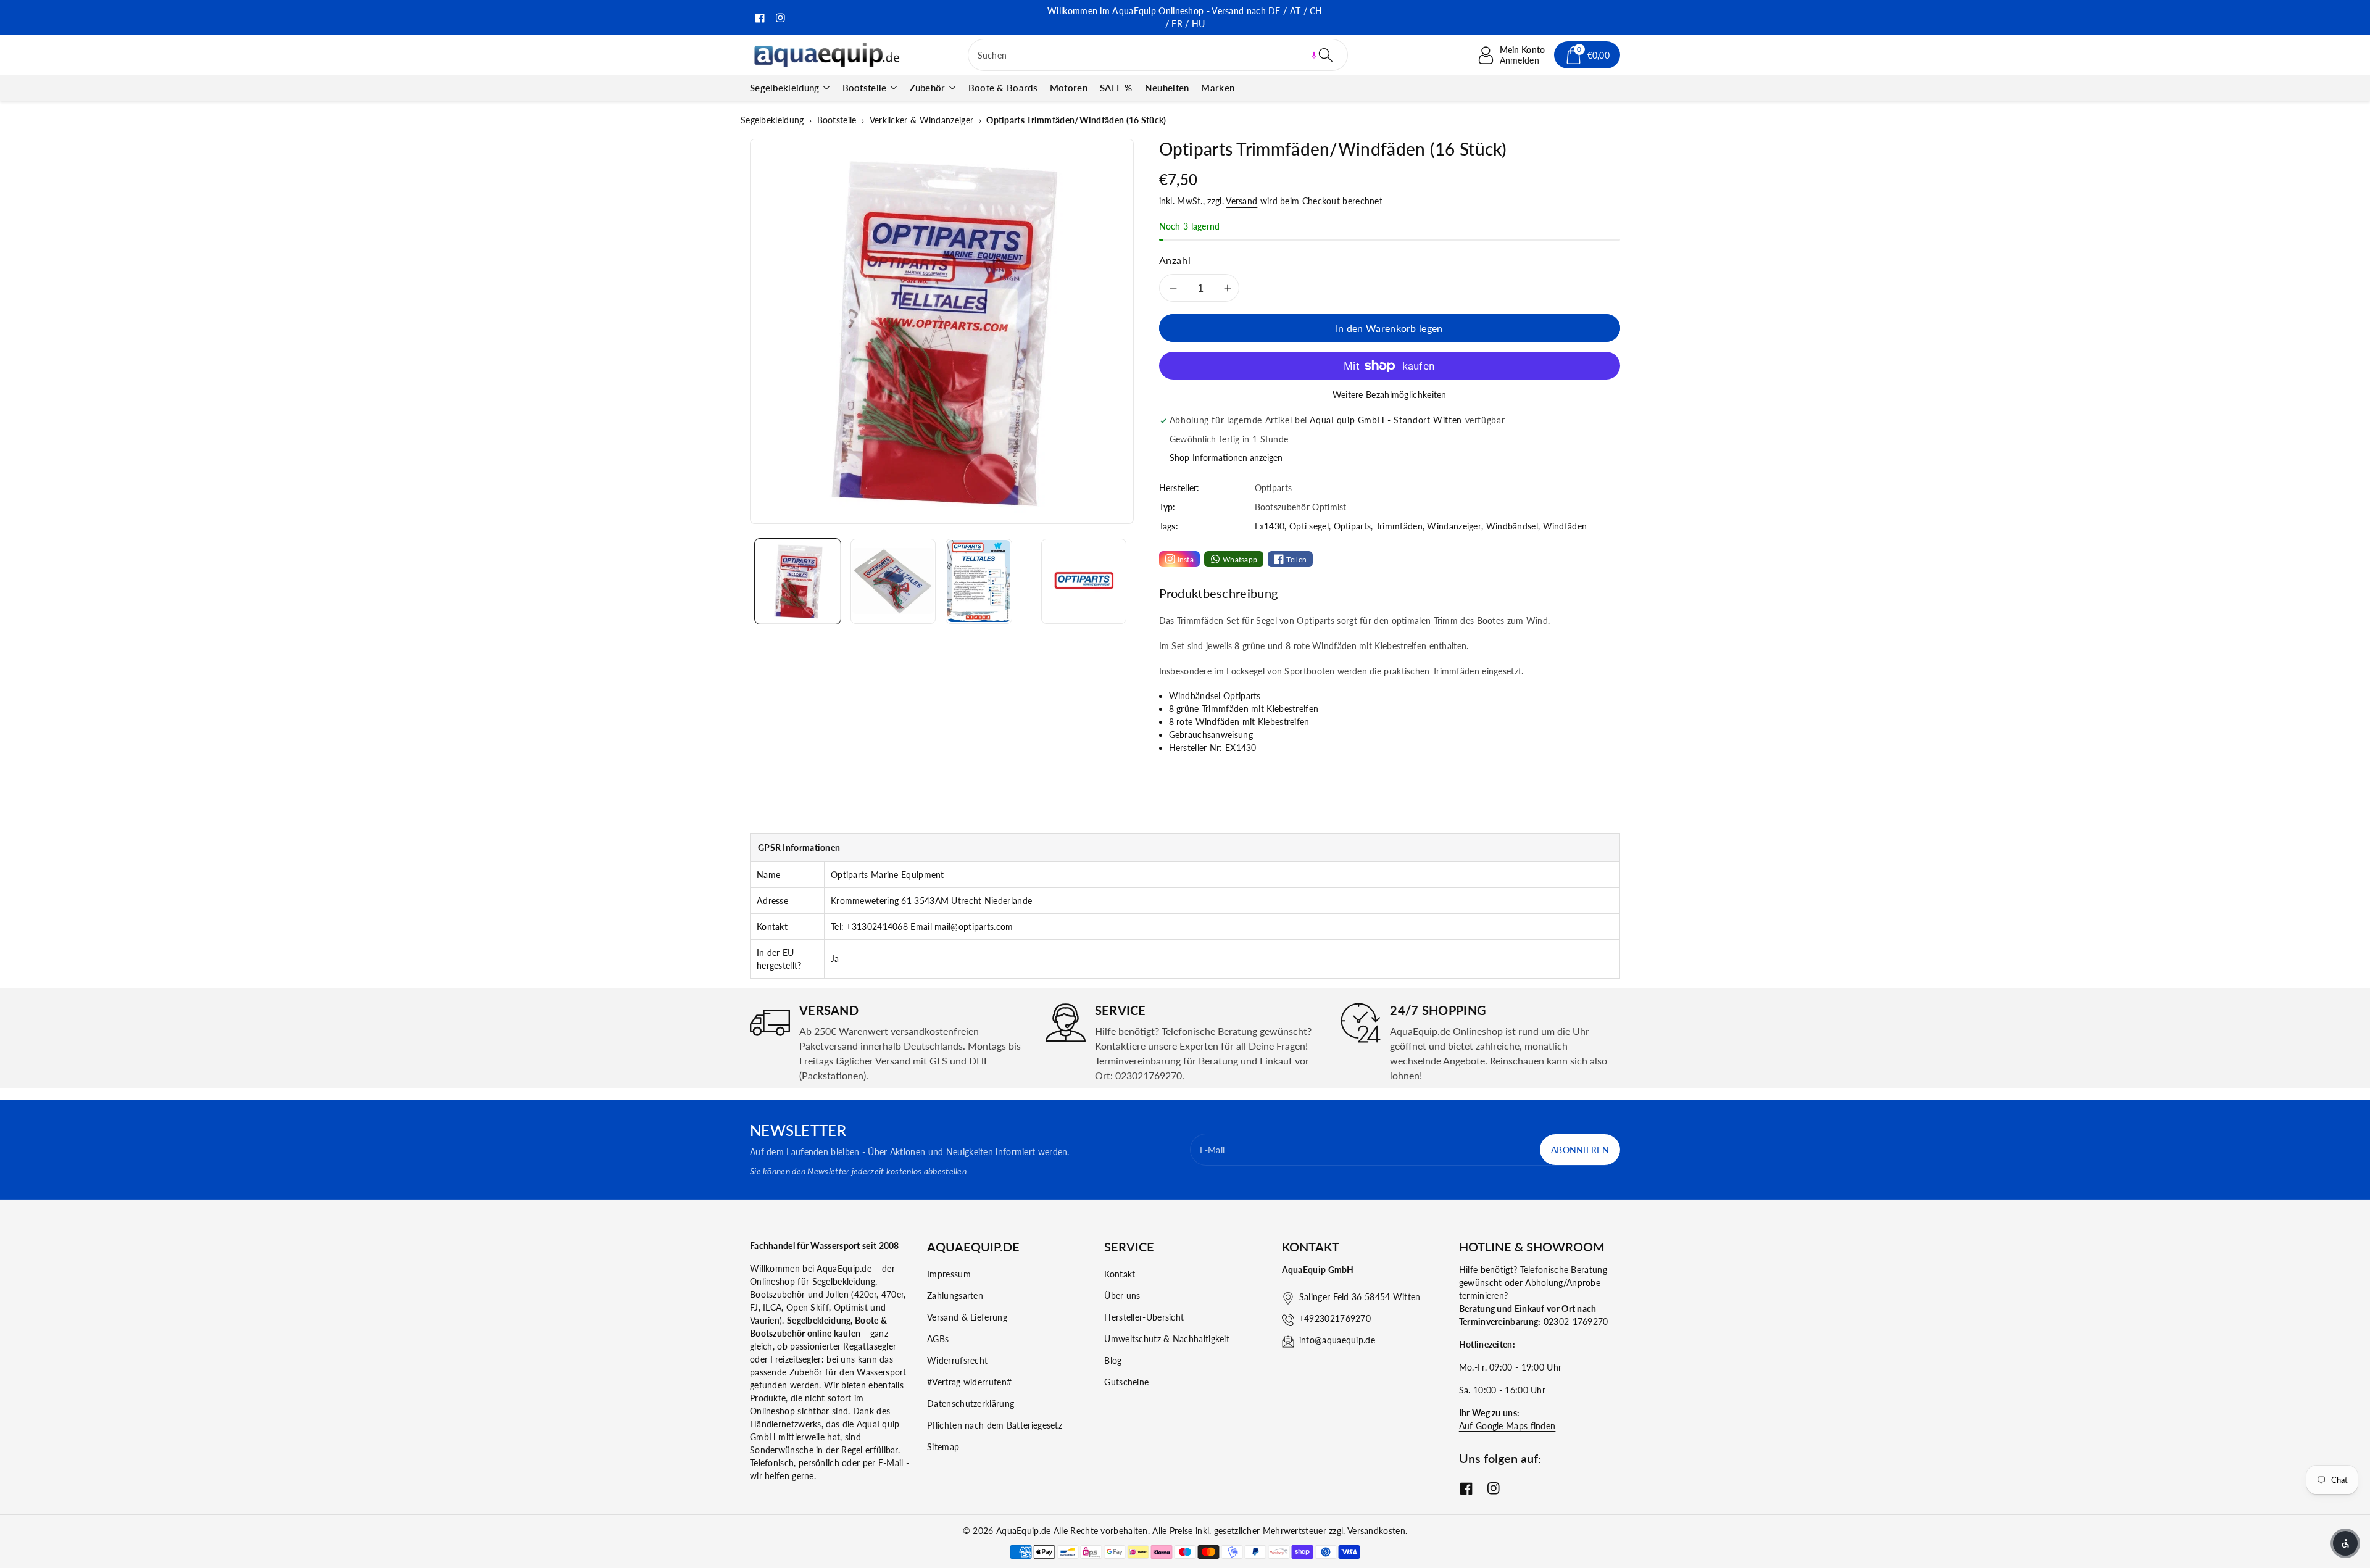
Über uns (1122, 1296)
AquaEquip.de (1024, 1531)
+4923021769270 (1335, 1318)
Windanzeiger (1454, 526)
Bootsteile (865, 88)
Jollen (838, 1294)
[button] (1314, 55)
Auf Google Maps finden (1507, 1426)
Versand (1241, 201)
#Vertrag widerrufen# (969, 1382)
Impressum (949, 1274)
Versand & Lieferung (967, 1317)
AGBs (938, 1339)
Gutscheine (1126, 1382)
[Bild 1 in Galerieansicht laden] (798, 581)
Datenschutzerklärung (971, 1404)
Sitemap (943, 1447)
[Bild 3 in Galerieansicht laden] (979, 581)
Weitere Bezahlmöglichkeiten (1390, 395)
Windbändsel (1512, 526)
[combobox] (1158, 55)
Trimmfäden (1399, 526)
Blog (1113, 1360)
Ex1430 (1270, 526)
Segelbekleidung (785, 88)
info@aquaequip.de (1337, 1340)
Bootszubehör (778, 1294)
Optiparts (1353, 526)
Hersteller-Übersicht (1144, 1317)
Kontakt (1120, 1274)
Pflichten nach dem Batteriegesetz (995, 1425)
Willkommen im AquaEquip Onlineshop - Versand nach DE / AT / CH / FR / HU (1185, 17)
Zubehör (928, 88)
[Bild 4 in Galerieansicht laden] (1084, 581)
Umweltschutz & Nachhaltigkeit (1167, 1339)
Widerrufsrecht (957, 1360)
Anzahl (1175, 260)
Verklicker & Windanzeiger (922, 120)
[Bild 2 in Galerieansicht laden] (893, 581)
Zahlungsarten (955, 1296)
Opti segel (1309, 526)
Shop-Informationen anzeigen (1226, 458)
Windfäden (1565, 526)
